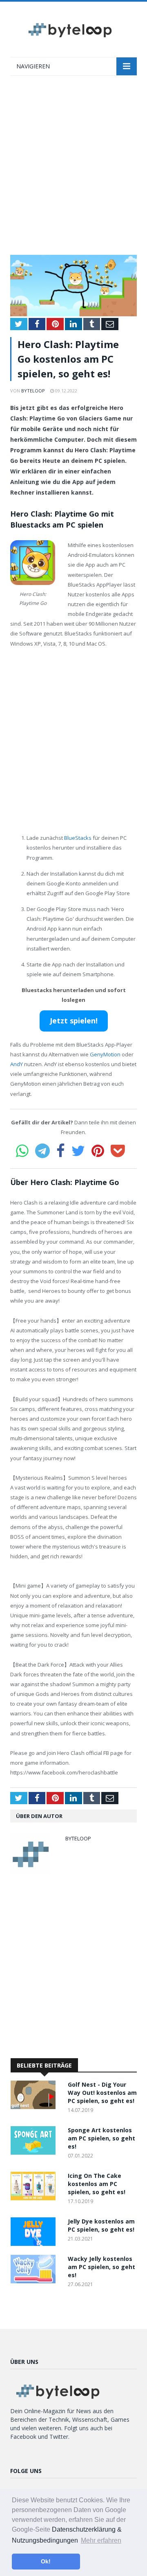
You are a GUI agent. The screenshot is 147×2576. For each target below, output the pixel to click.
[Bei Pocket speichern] (118, 1151)
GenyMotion (105, 1054)
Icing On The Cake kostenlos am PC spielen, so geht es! (97, 2184)
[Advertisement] (73, 169)
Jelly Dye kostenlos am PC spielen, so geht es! (101, 2225)
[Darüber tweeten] (78, 1151)
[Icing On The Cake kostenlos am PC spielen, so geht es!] (35, 2198)
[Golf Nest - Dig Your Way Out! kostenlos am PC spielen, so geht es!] (35, 2107)
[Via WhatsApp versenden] (22, 1151)
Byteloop (33, 391)
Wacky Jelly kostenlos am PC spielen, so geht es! (101, 2267)
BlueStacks (78, 838)
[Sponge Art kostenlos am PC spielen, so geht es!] (35, 2152)
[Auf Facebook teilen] (61, 1151)
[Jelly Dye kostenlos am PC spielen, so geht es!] (35, 2244)
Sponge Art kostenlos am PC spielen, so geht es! (101, 2138)
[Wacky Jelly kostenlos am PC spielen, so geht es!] (35, 2281)
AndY (17, 1064)
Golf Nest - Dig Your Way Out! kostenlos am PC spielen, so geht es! (102, 2093)
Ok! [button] (46, 2561)
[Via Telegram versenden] (42, 1151)
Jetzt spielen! (74, 1021)
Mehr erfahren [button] (101, 2540)
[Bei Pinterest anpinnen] (98, 1151)
